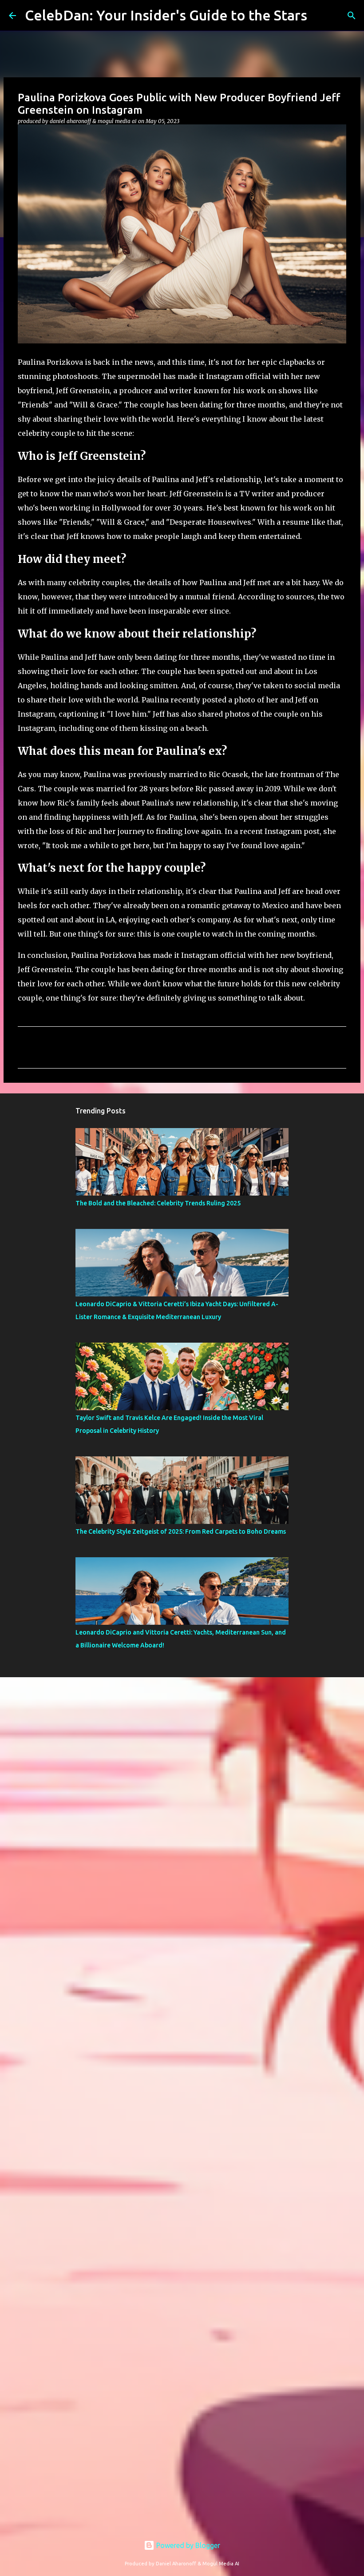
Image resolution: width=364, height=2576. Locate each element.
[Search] (352, 16)
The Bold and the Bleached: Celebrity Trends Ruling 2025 (158, 1203)
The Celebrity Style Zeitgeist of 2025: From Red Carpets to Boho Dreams (181, 1531)
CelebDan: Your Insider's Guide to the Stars (166, 15)
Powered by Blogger (187, 2545)
